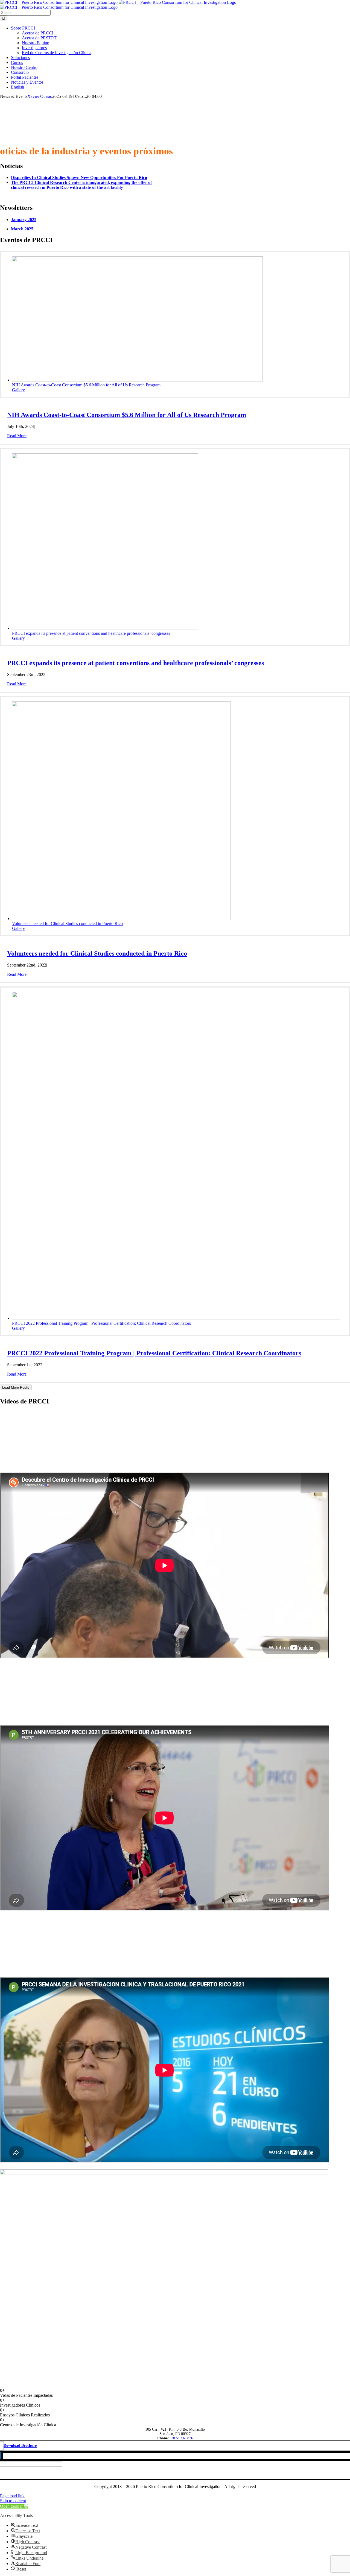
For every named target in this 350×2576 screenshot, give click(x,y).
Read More (17, 436)
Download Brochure (20, 2446)
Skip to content (13, 2501)
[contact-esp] (164, 2173)
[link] (79, 177)
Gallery (18, 390)
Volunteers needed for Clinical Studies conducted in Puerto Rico (67, 923)
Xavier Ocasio (40, 96)
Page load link (12, 2496)
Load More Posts (16, 1387)
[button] (14, 2506)
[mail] (2, 2456)
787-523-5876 (182, 2438)
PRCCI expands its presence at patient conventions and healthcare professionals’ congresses (91, 633)
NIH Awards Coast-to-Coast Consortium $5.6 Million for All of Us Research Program (86, 385)
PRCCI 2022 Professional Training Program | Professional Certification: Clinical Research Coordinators (101, 1323)
